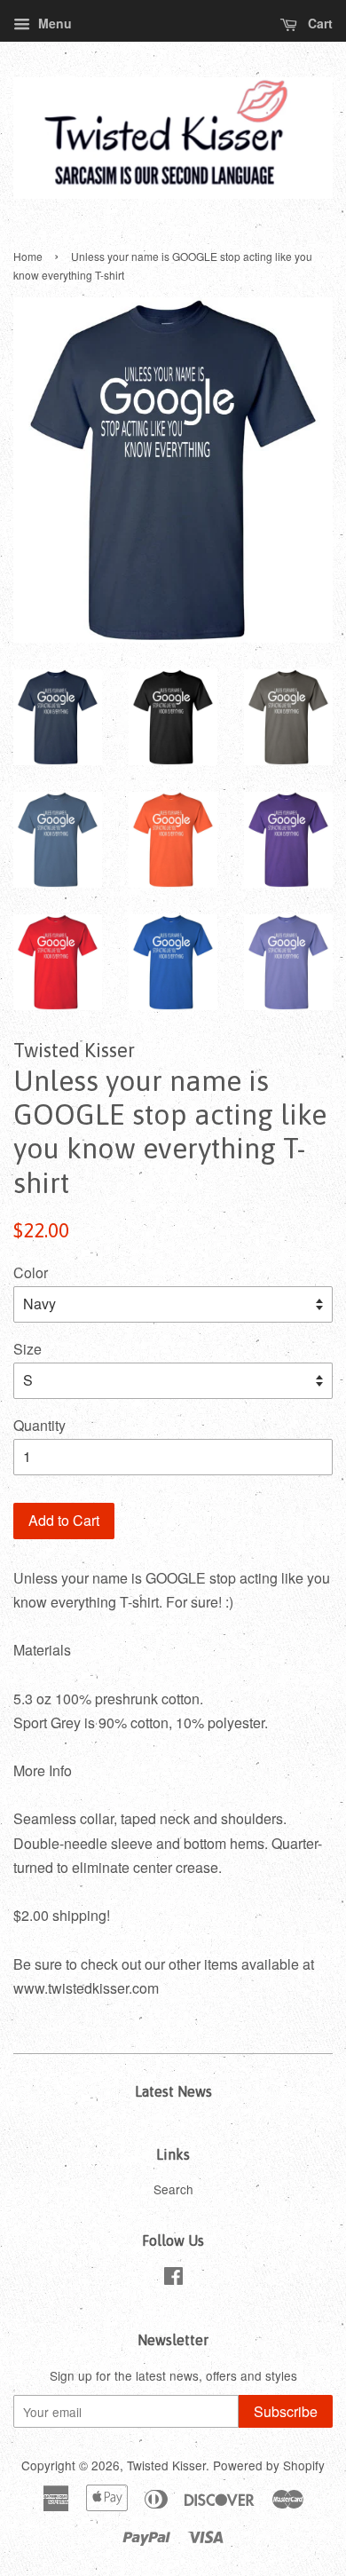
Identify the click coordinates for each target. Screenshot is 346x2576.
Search (173, 2189)
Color (31, 1272)
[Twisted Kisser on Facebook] (173, 2279)
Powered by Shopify (269, 2465)
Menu (53, 23)
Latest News (173, 2091)
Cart (318, 23)
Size (28, 1349)
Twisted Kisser (166, 2465)
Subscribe (286, 2411)
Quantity (39, 1425)
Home (28, 256)
